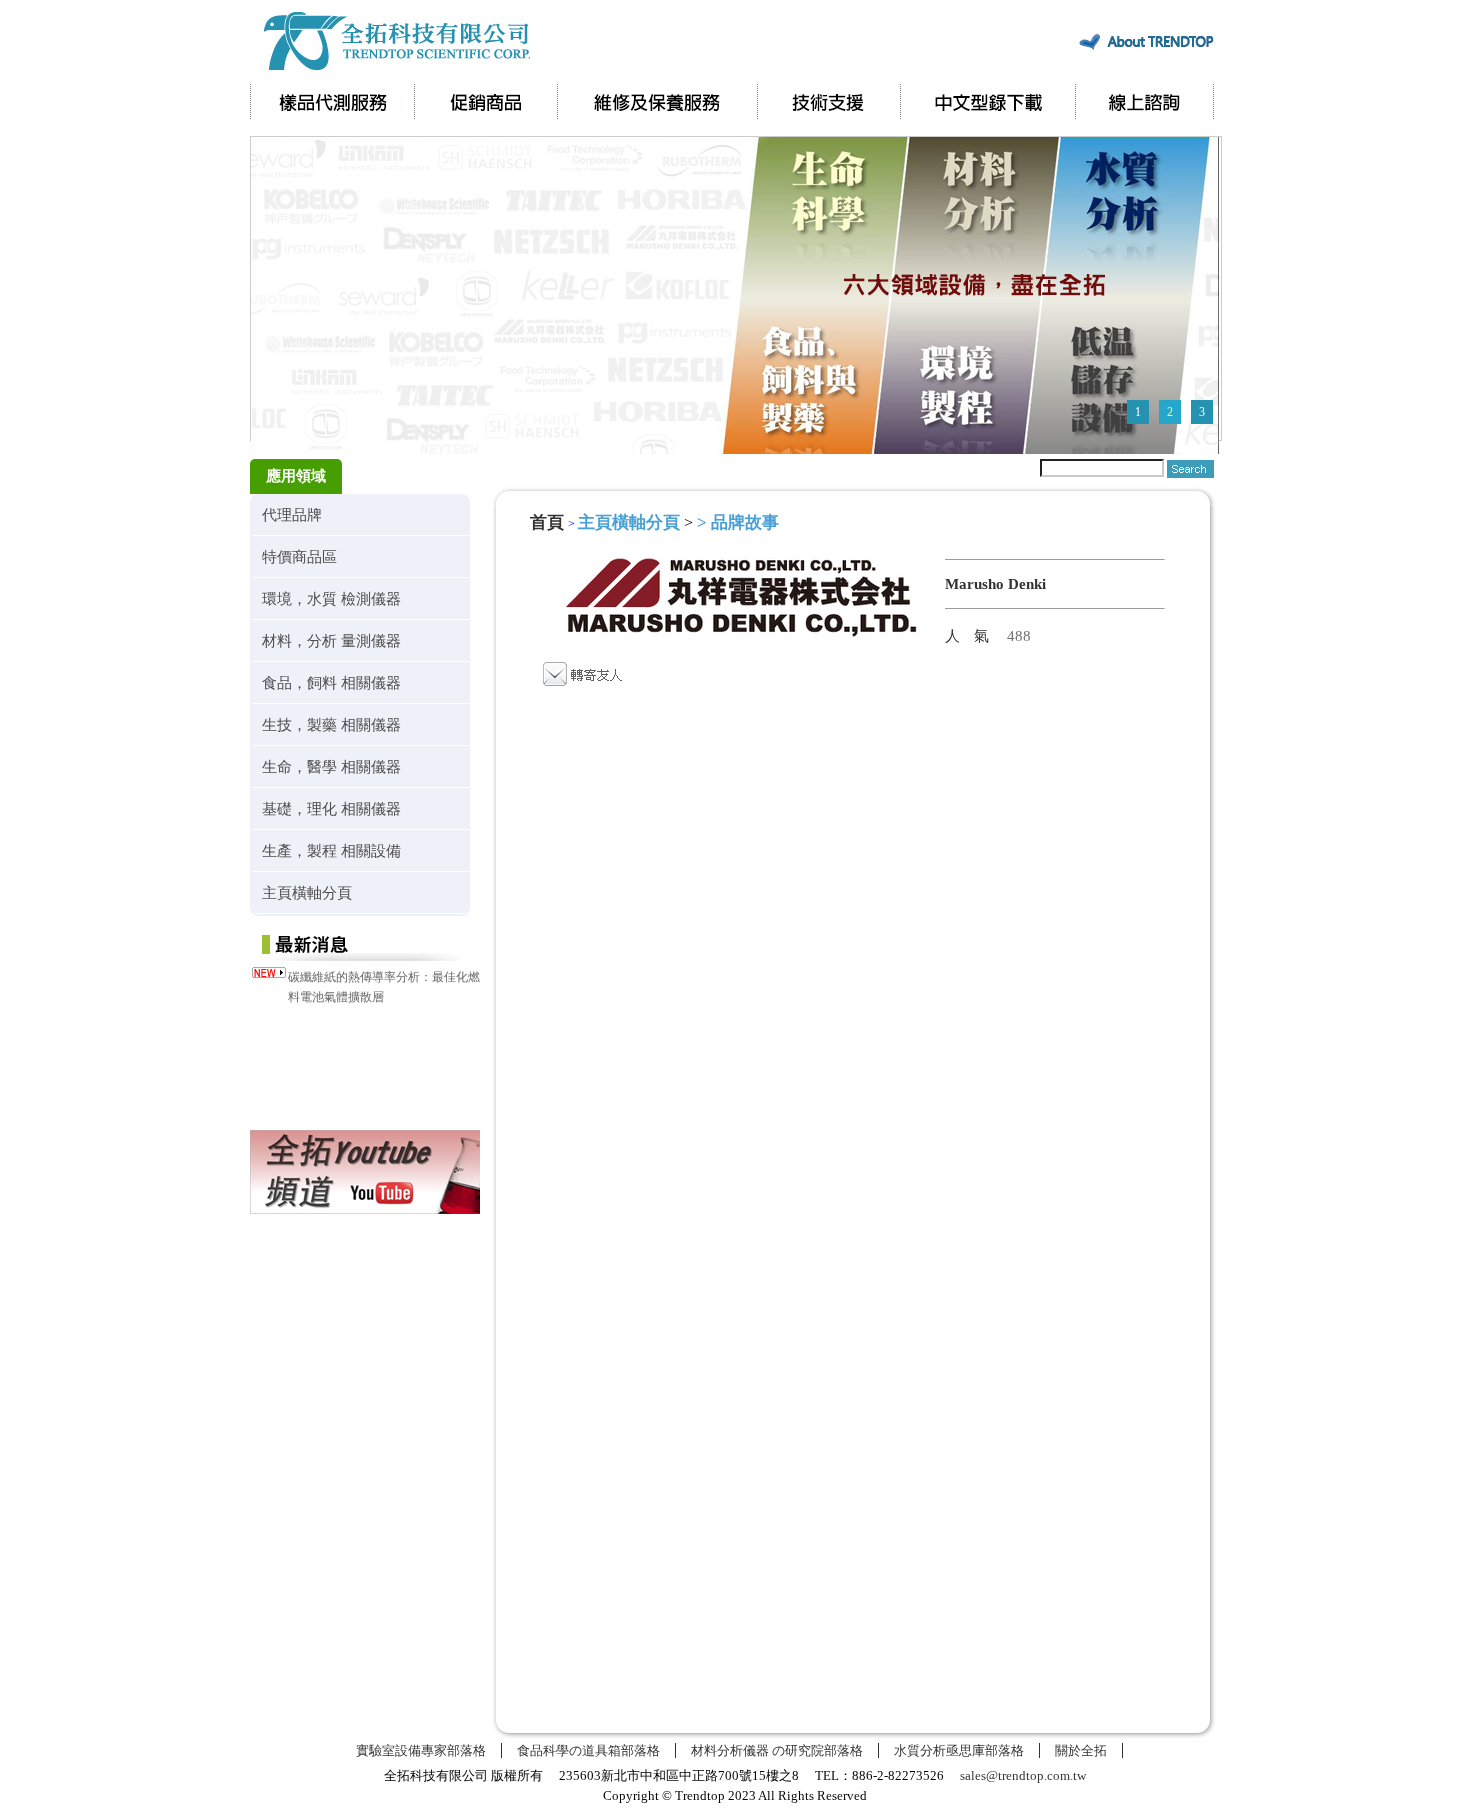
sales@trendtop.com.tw (1023, 1775)
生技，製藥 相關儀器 (331, 724)
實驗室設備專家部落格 (421, 1750)
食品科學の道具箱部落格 (588, 1750)
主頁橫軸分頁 (307, 892)
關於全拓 (1081, 1750)
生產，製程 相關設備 (331, 850)
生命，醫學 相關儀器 (331, 766)
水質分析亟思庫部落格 (959, 1750)
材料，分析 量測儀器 (331, 640)
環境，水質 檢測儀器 (331, 598)
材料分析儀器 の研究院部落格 (777, 1750)
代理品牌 (292, 514)
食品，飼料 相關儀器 (331, 682)
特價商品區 (299, 556)
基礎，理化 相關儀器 (331, 808)
